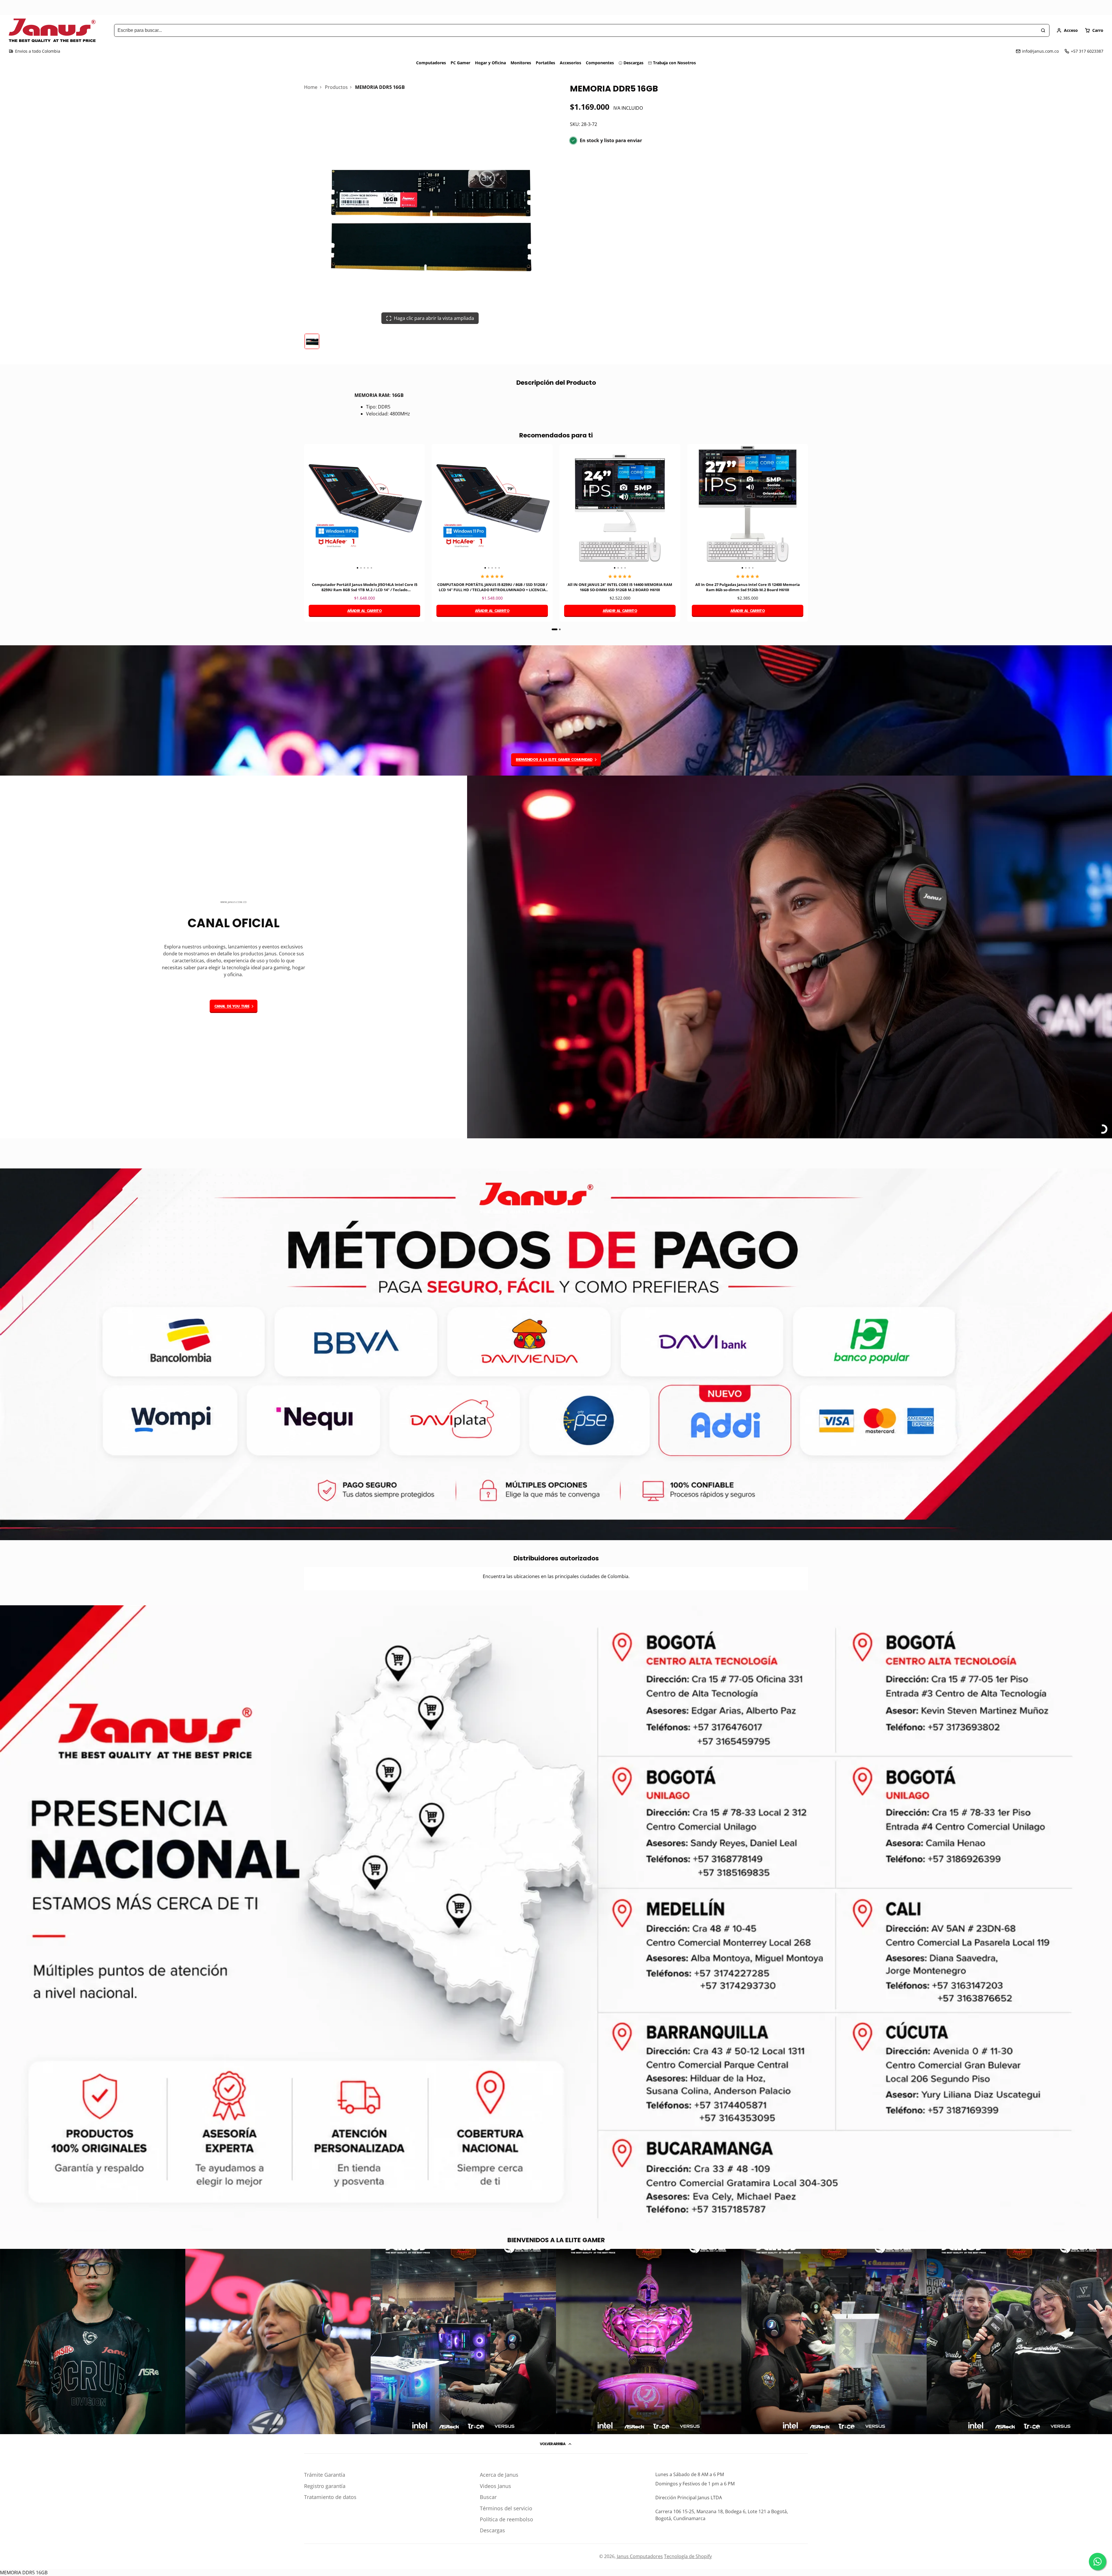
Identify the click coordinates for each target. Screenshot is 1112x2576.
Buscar (488, 2497)
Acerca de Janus (499, 2475)
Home (311, 87)
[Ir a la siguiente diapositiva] (806, 537)
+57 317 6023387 (1087, 51)
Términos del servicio (506, 2508)
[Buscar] (1043, 30)
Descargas (633, 63)
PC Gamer (460, 63)
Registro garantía (325, 2486)
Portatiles (545, 63)
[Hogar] (52, 30)
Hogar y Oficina (490, 63)
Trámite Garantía (325, 2475)
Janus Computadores (640, 2556)
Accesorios (570, 63)
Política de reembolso (506, 2519)
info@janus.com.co (1040, 51)
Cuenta (1067, 30)
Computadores (431, 63)
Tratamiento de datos (330, 2497)
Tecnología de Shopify (688, 2556)
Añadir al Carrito (364, 611)
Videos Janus (495, 2486)
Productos (336, 87)
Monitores (521, 63)
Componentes (600, 63)
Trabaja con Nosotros (674, 63)
